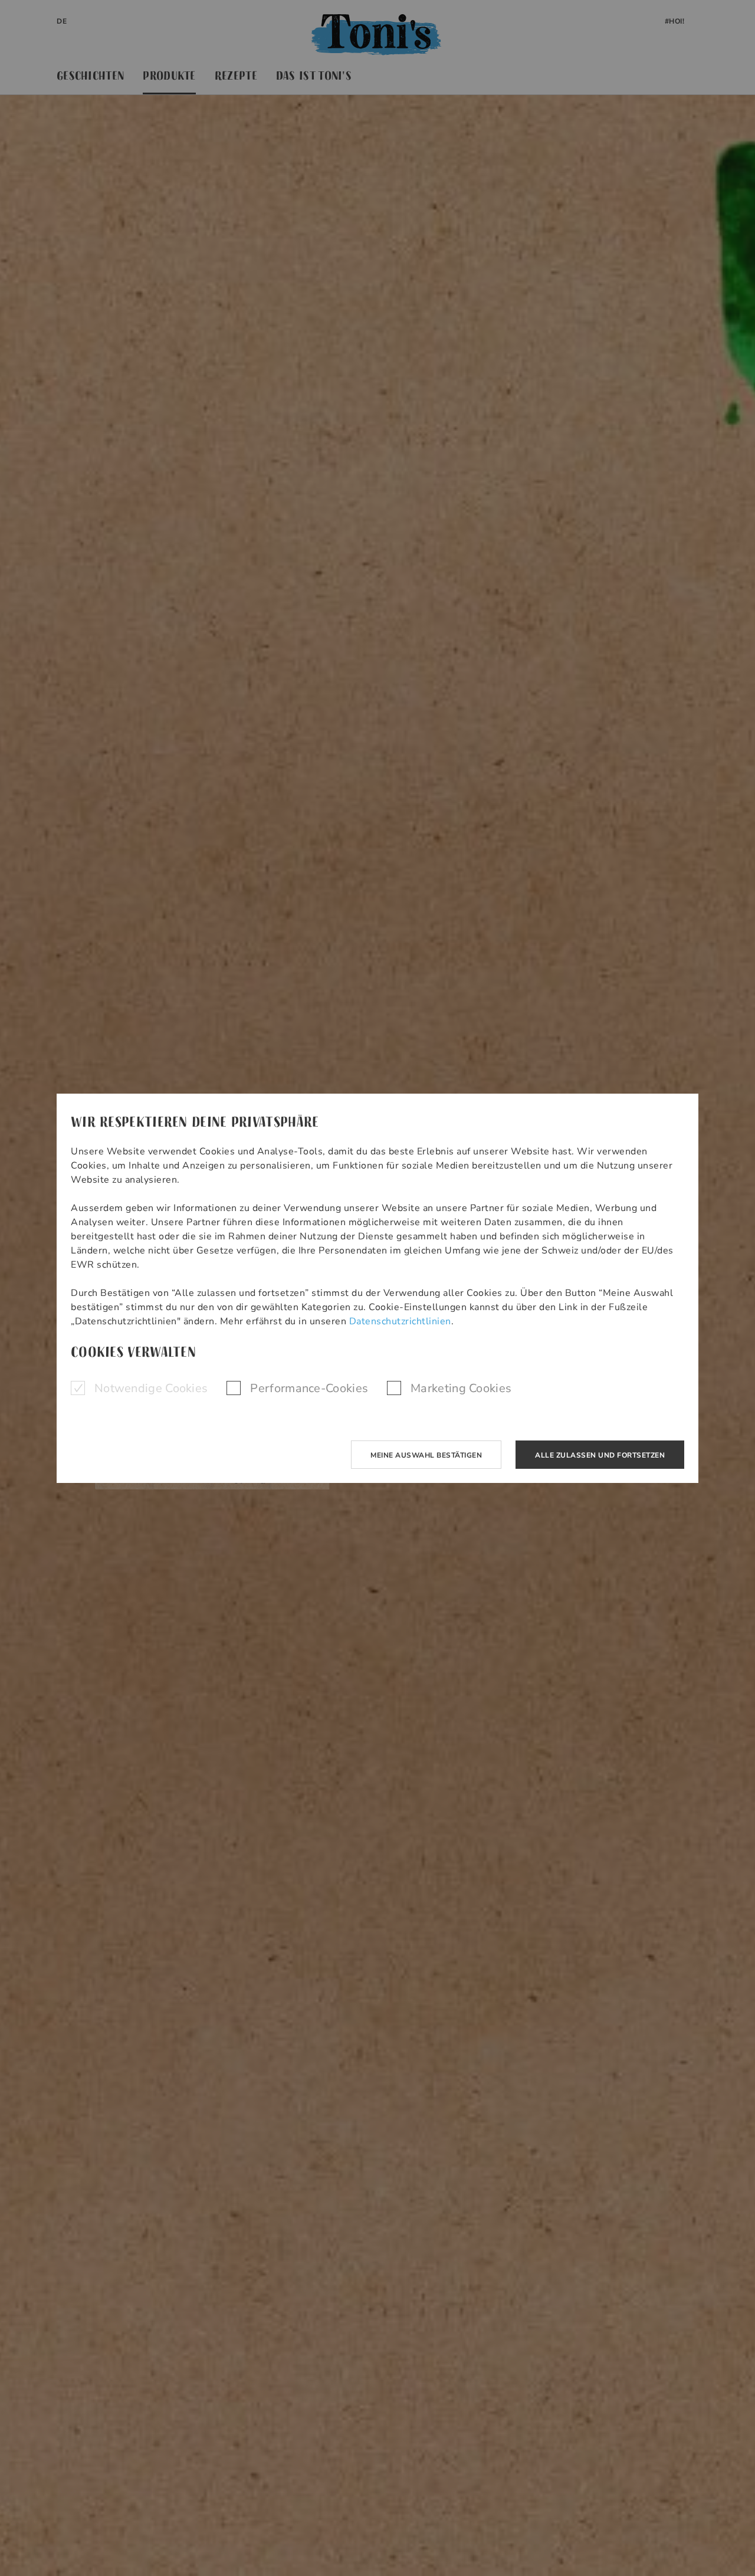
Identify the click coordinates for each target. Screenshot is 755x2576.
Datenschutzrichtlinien (400, 1321)
